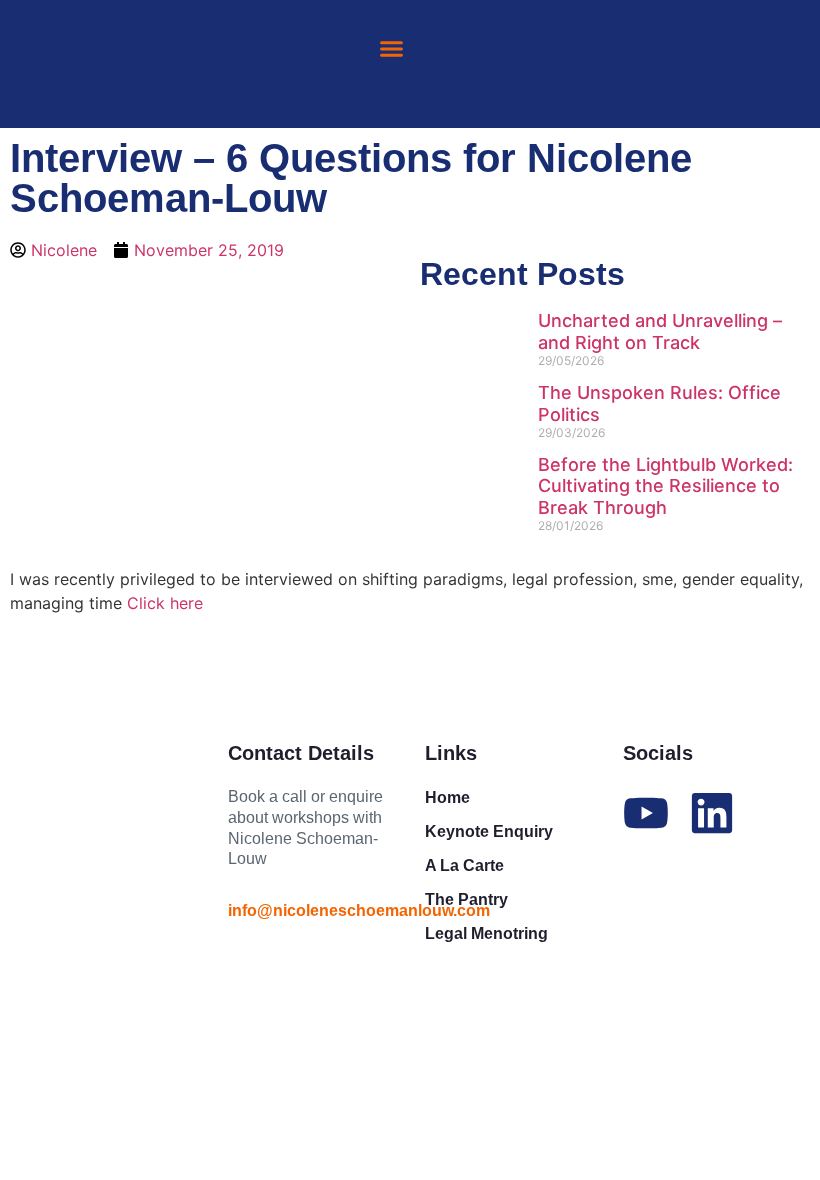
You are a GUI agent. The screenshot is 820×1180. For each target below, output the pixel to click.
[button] (391, 49)
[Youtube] (646, 813)
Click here (165, 603)
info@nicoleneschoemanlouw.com (359, 910)
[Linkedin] (712, 813)
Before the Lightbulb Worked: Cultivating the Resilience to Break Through (665, 486)
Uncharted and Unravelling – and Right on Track (660, 331)
